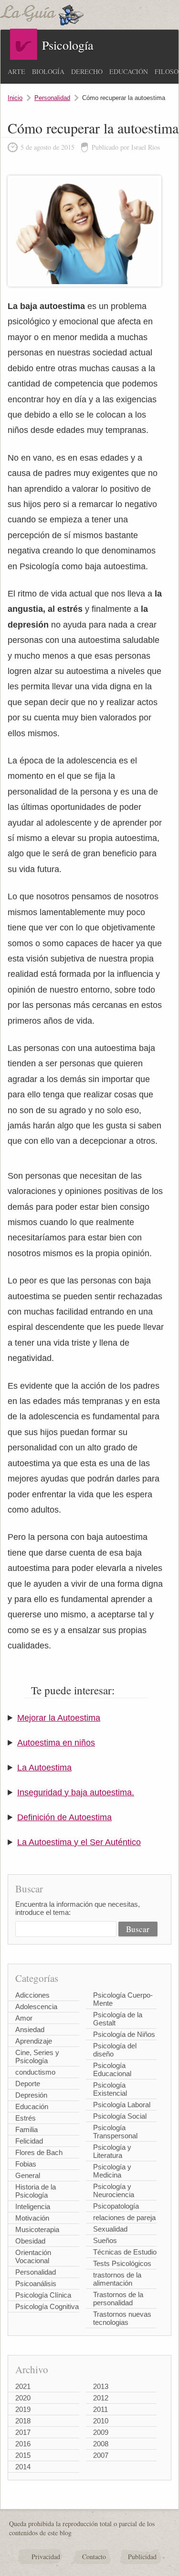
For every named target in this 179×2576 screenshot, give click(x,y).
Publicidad (142, 2557)
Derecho (87, 72)
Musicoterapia (37, 2229)
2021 (23, 2386)
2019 (23, 2409)
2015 (23, 2455)
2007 (101, 2455)
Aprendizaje (34, 2041)
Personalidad (52, 98)
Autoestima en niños (56, 1743)
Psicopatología (116, 2206)
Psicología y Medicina (112, 2171)
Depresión (31, 2095)
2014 (23, 2467)
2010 (101, 2421)
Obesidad (30, 2241)
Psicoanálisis (36, 2283)
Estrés (26, 2118)
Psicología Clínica (43, 2295)
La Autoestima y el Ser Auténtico (79, 1842)
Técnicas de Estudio (125, 2252)
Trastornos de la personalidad (118, 2299)
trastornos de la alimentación (117, 2279)
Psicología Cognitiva (47, 2306)
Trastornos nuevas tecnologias (122, 2318)
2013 (101, 2386)
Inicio (15, 98)
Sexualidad (110, 2229)
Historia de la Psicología (36, 2191)
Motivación (32, 2218)
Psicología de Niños (124, 2034)
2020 (23, 2398)
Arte (16, 72)
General (28, 2175)
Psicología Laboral (122, 2105)
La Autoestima (44, 1768)
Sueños (105, 2240)
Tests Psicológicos (122, 2263)
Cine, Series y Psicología (37, 2056)
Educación (129, 72)
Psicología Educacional (112, 2069)
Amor (24, 2018)
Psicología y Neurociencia (114, 2190)
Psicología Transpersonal (115, 2132)
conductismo (35, 2072)
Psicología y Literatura (112, 2151)
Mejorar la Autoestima (59, 1718)
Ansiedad (30, 2029)
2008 (101, 2444)
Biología (48, 72)
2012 (101, 2398)
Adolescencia (36, 2007)
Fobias (26, 2164)
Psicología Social (120, 2116)
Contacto (94, 2557)
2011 (100, 2409)
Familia (26, 2129)
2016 (23, 2444)
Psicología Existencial (110, 2089)
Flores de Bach (39, 2152)
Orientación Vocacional (33, 2256)
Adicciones (32, 1995)
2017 (23, 2432)
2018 (23, 2421)
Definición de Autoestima (64, 1817)
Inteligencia (33, 2206)
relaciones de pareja (124, 2217)
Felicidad (29, 2141)
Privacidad (46, 2557)
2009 (101, 2432)
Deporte (28, 2084)
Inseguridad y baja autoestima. (76, 1792)
